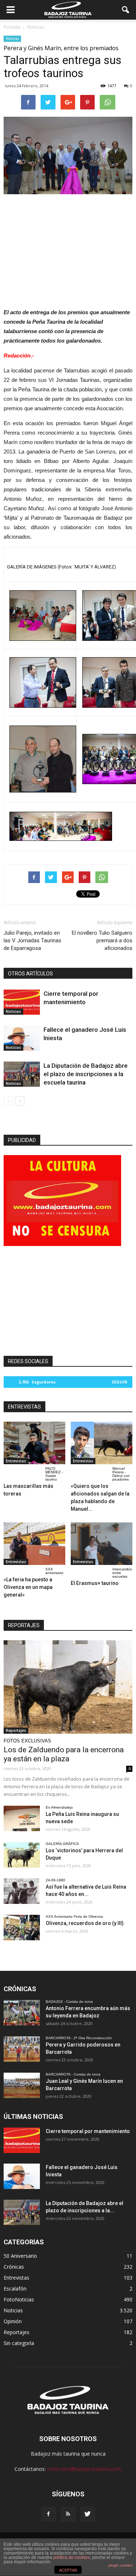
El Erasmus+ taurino (95, 1583)
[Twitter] (88, 2514)
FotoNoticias (19, 2299)
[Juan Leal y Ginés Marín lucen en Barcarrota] (22, 2085)
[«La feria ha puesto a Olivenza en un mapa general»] (34, 1544)
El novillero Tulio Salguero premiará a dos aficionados (102, 940)
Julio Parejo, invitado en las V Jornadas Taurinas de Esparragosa (32, 940)
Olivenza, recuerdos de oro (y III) (85, 1923)
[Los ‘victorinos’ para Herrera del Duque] (22, 1855)
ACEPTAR (68, 2570)
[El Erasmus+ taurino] (102, 1544)
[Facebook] (49, 2514)
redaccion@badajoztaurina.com (84, 2469)
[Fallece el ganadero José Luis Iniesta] (22, 1038)
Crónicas (14, 2267)
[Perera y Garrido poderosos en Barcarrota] (22, 2049)
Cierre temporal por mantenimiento (88, 2131)
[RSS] (68, 2514)
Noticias (12, 39)
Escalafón (15, 2289)
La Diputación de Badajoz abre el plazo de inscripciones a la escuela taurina (86, 1074)
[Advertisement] (68, 249)
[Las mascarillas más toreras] (34, 1443)
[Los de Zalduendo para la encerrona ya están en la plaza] (68, 1687)
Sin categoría (19, 2343)
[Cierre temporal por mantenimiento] (22, 1002)
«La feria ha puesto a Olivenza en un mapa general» (28, 1587)
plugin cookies (120, 2565)
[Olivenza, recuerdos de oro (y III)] (22, 1928)
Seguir (119, 1382)
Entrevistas (16, 1461)
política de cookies (72, 2557)
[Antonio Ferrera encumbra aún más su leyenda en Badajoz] (22, 2013)
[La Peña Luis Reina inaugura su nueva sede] (22, 1818)
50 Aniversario (20, 2256)
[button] (126, 10)
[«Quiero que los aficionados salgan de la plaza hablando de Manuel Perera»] (102, 1443)
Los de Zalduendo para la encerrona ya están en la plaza (64, 1754)
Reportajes (16, 1730)
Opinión (13, 2321)
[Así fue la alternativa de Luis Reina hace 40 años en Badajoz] (22, 1891)
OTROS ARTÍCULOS (30, 974)
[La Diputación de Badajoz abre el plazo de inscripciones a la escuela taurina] (22, 1074)
